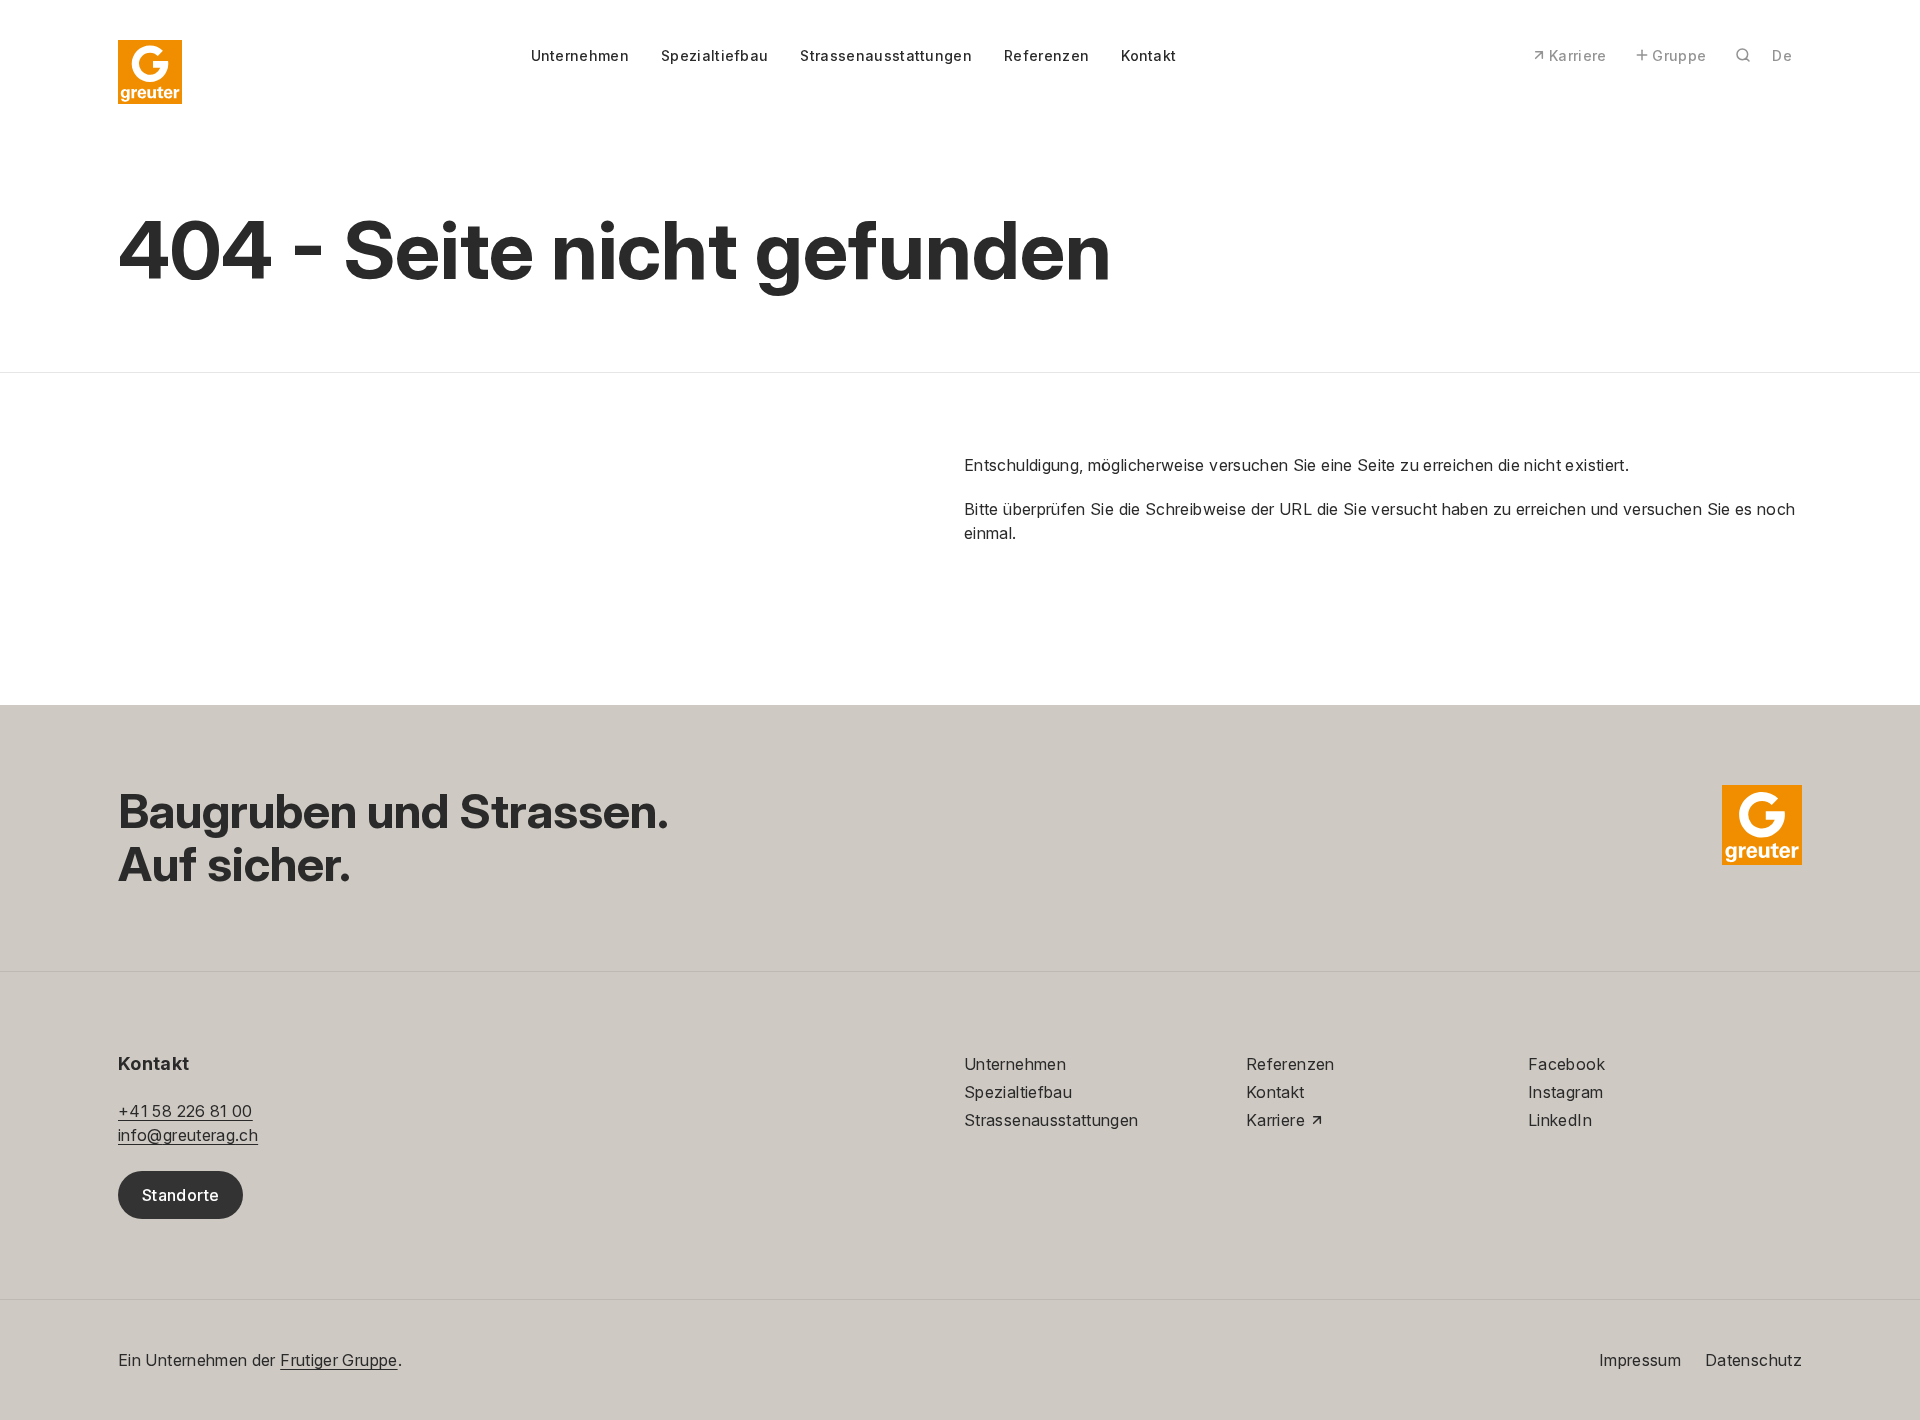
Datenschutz (1753, 1360)
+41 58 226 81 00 (185, 1111)
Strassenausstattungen (886, 55)
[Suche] (1743, 55)
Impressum (1640, 1360)
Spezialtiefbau (714, 55)
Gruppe (1679, 55)
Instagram (1565, 1092)
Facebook (1566, 1064)
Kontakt (1148, 55)
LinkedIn (1560, 1120)
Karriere (1578, 55)
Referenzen (1046, 55)
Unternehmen (580, 55)
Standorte (180, 1195)
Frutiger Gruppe (338, 1360)
